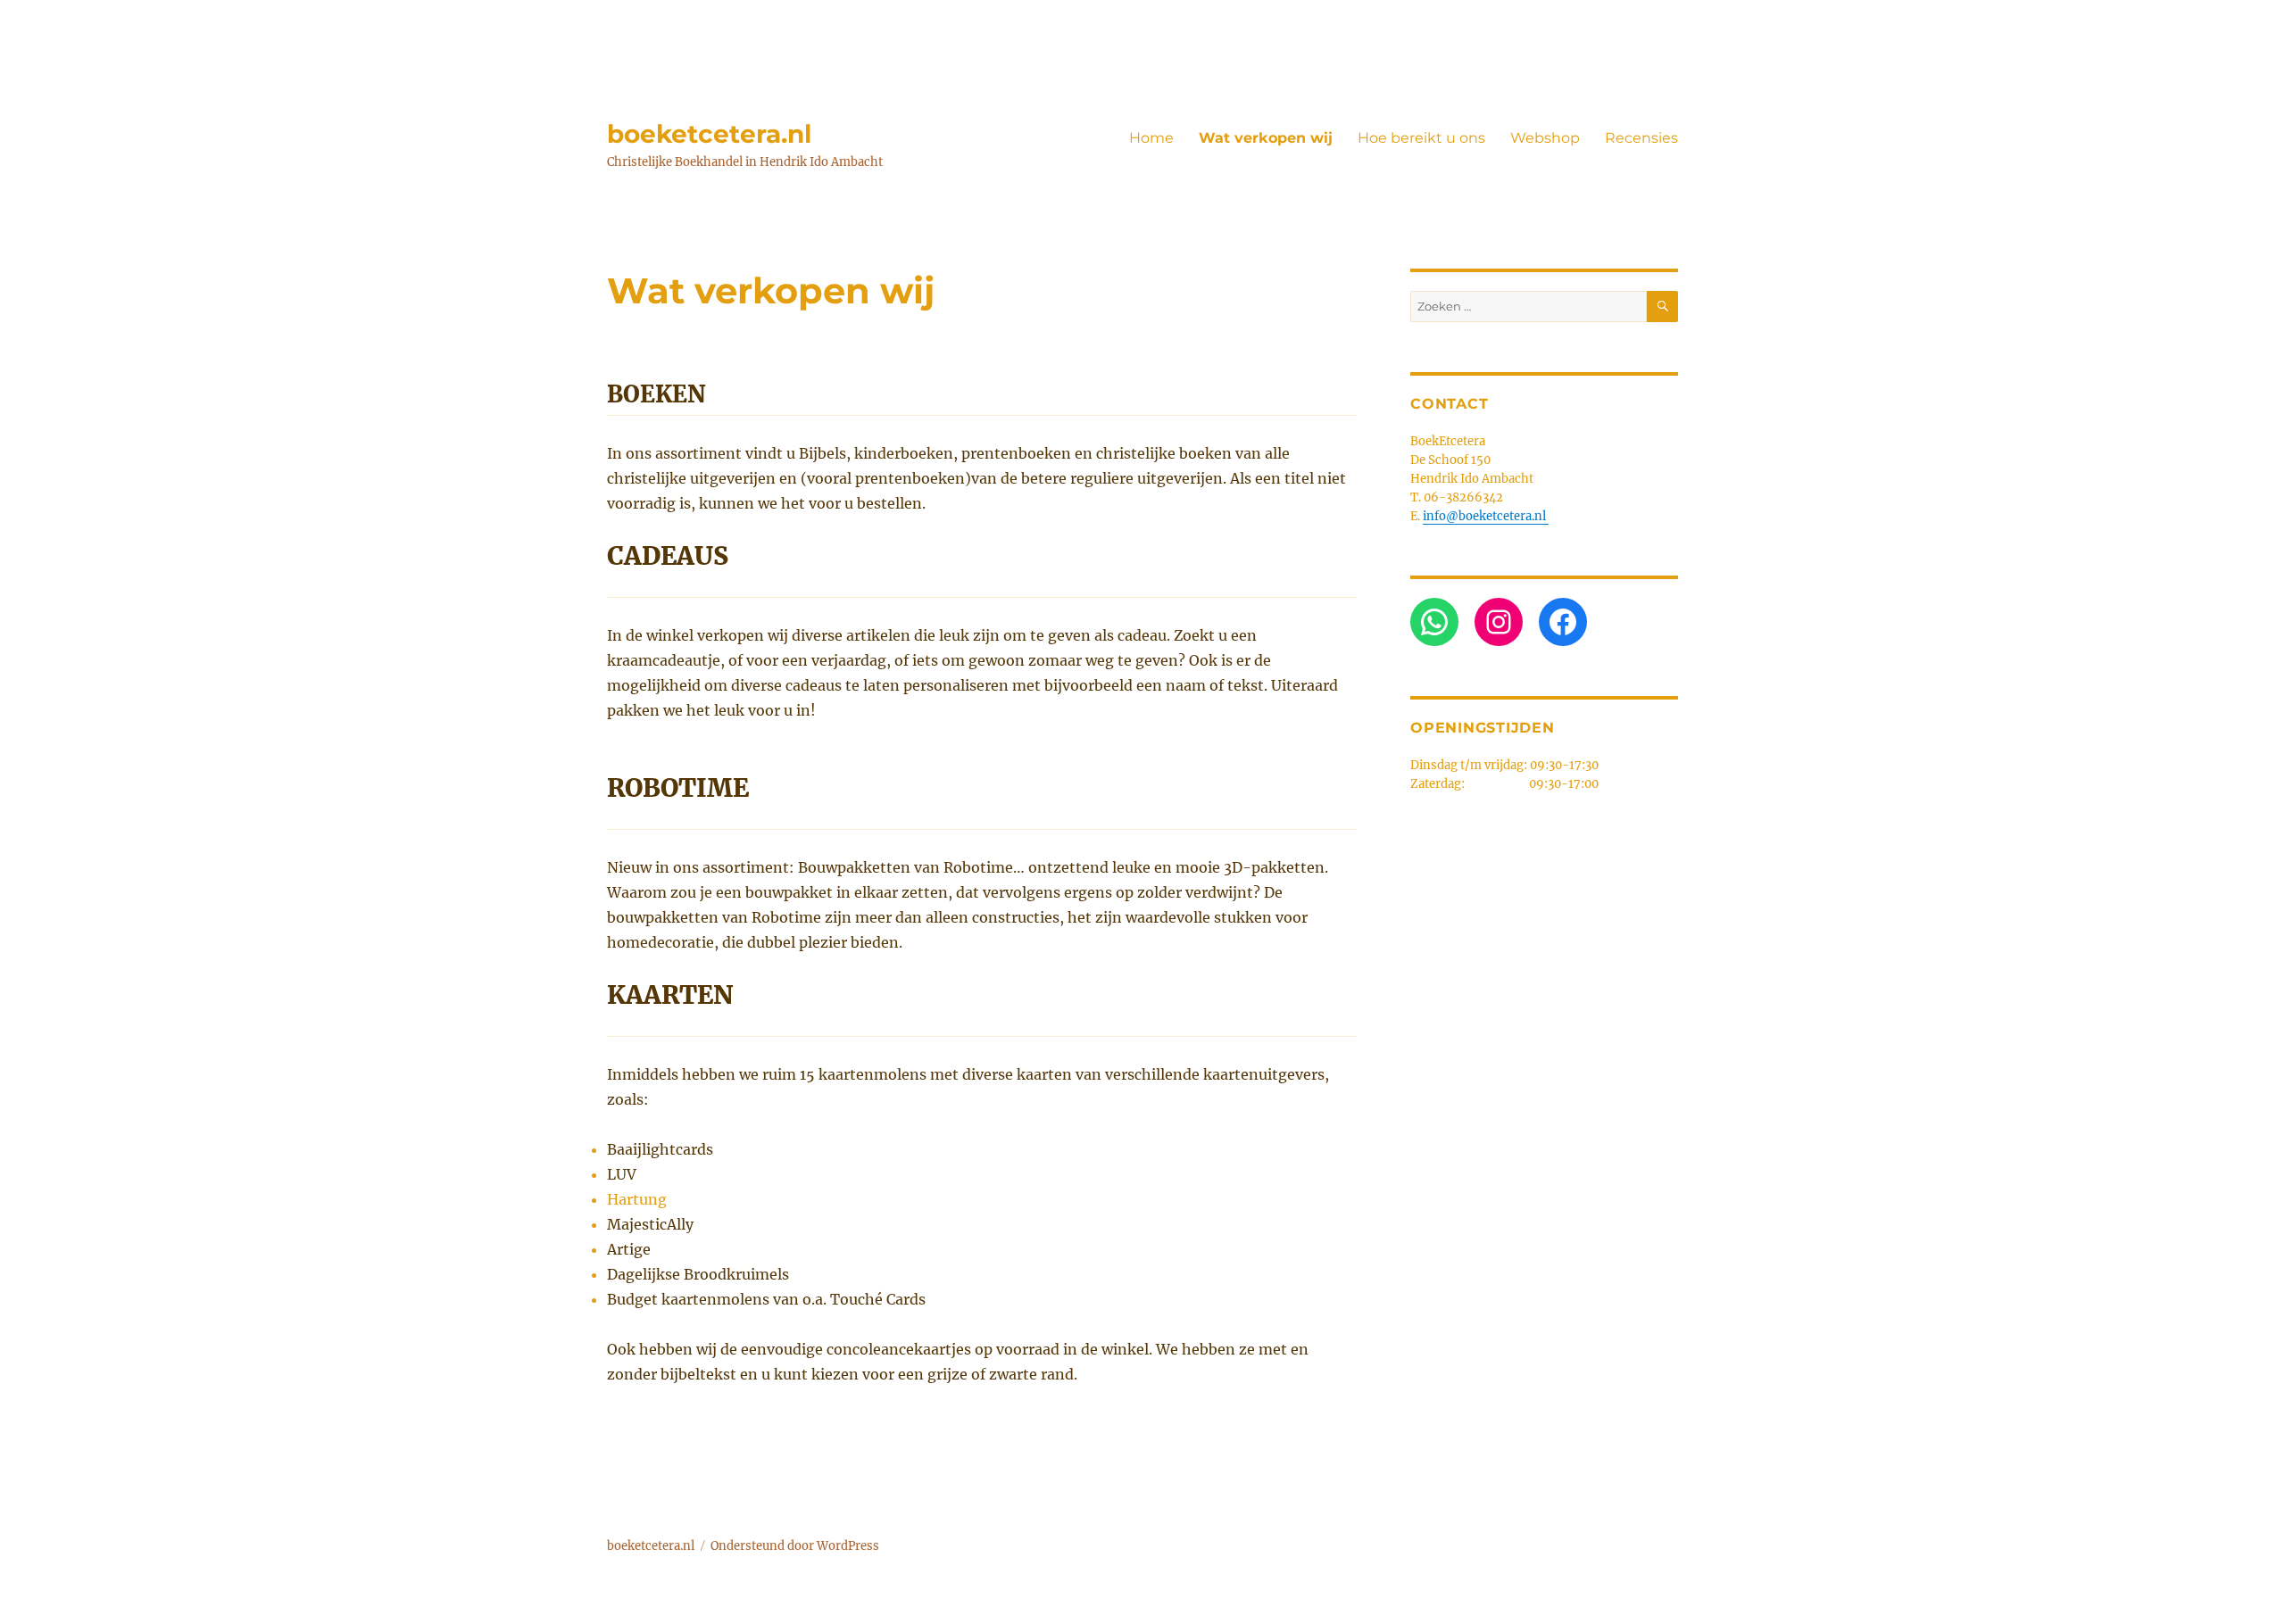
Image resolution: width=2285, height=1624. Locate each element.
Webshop (1545, 138)
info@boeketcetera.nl (1486, 516)
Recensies (1641, 138)
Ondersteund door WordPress (795, 1546)
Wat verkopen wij (1266, 138)
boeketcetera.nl (709, 134)
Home (1151, 138)
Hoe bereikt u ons (1421, 138)
